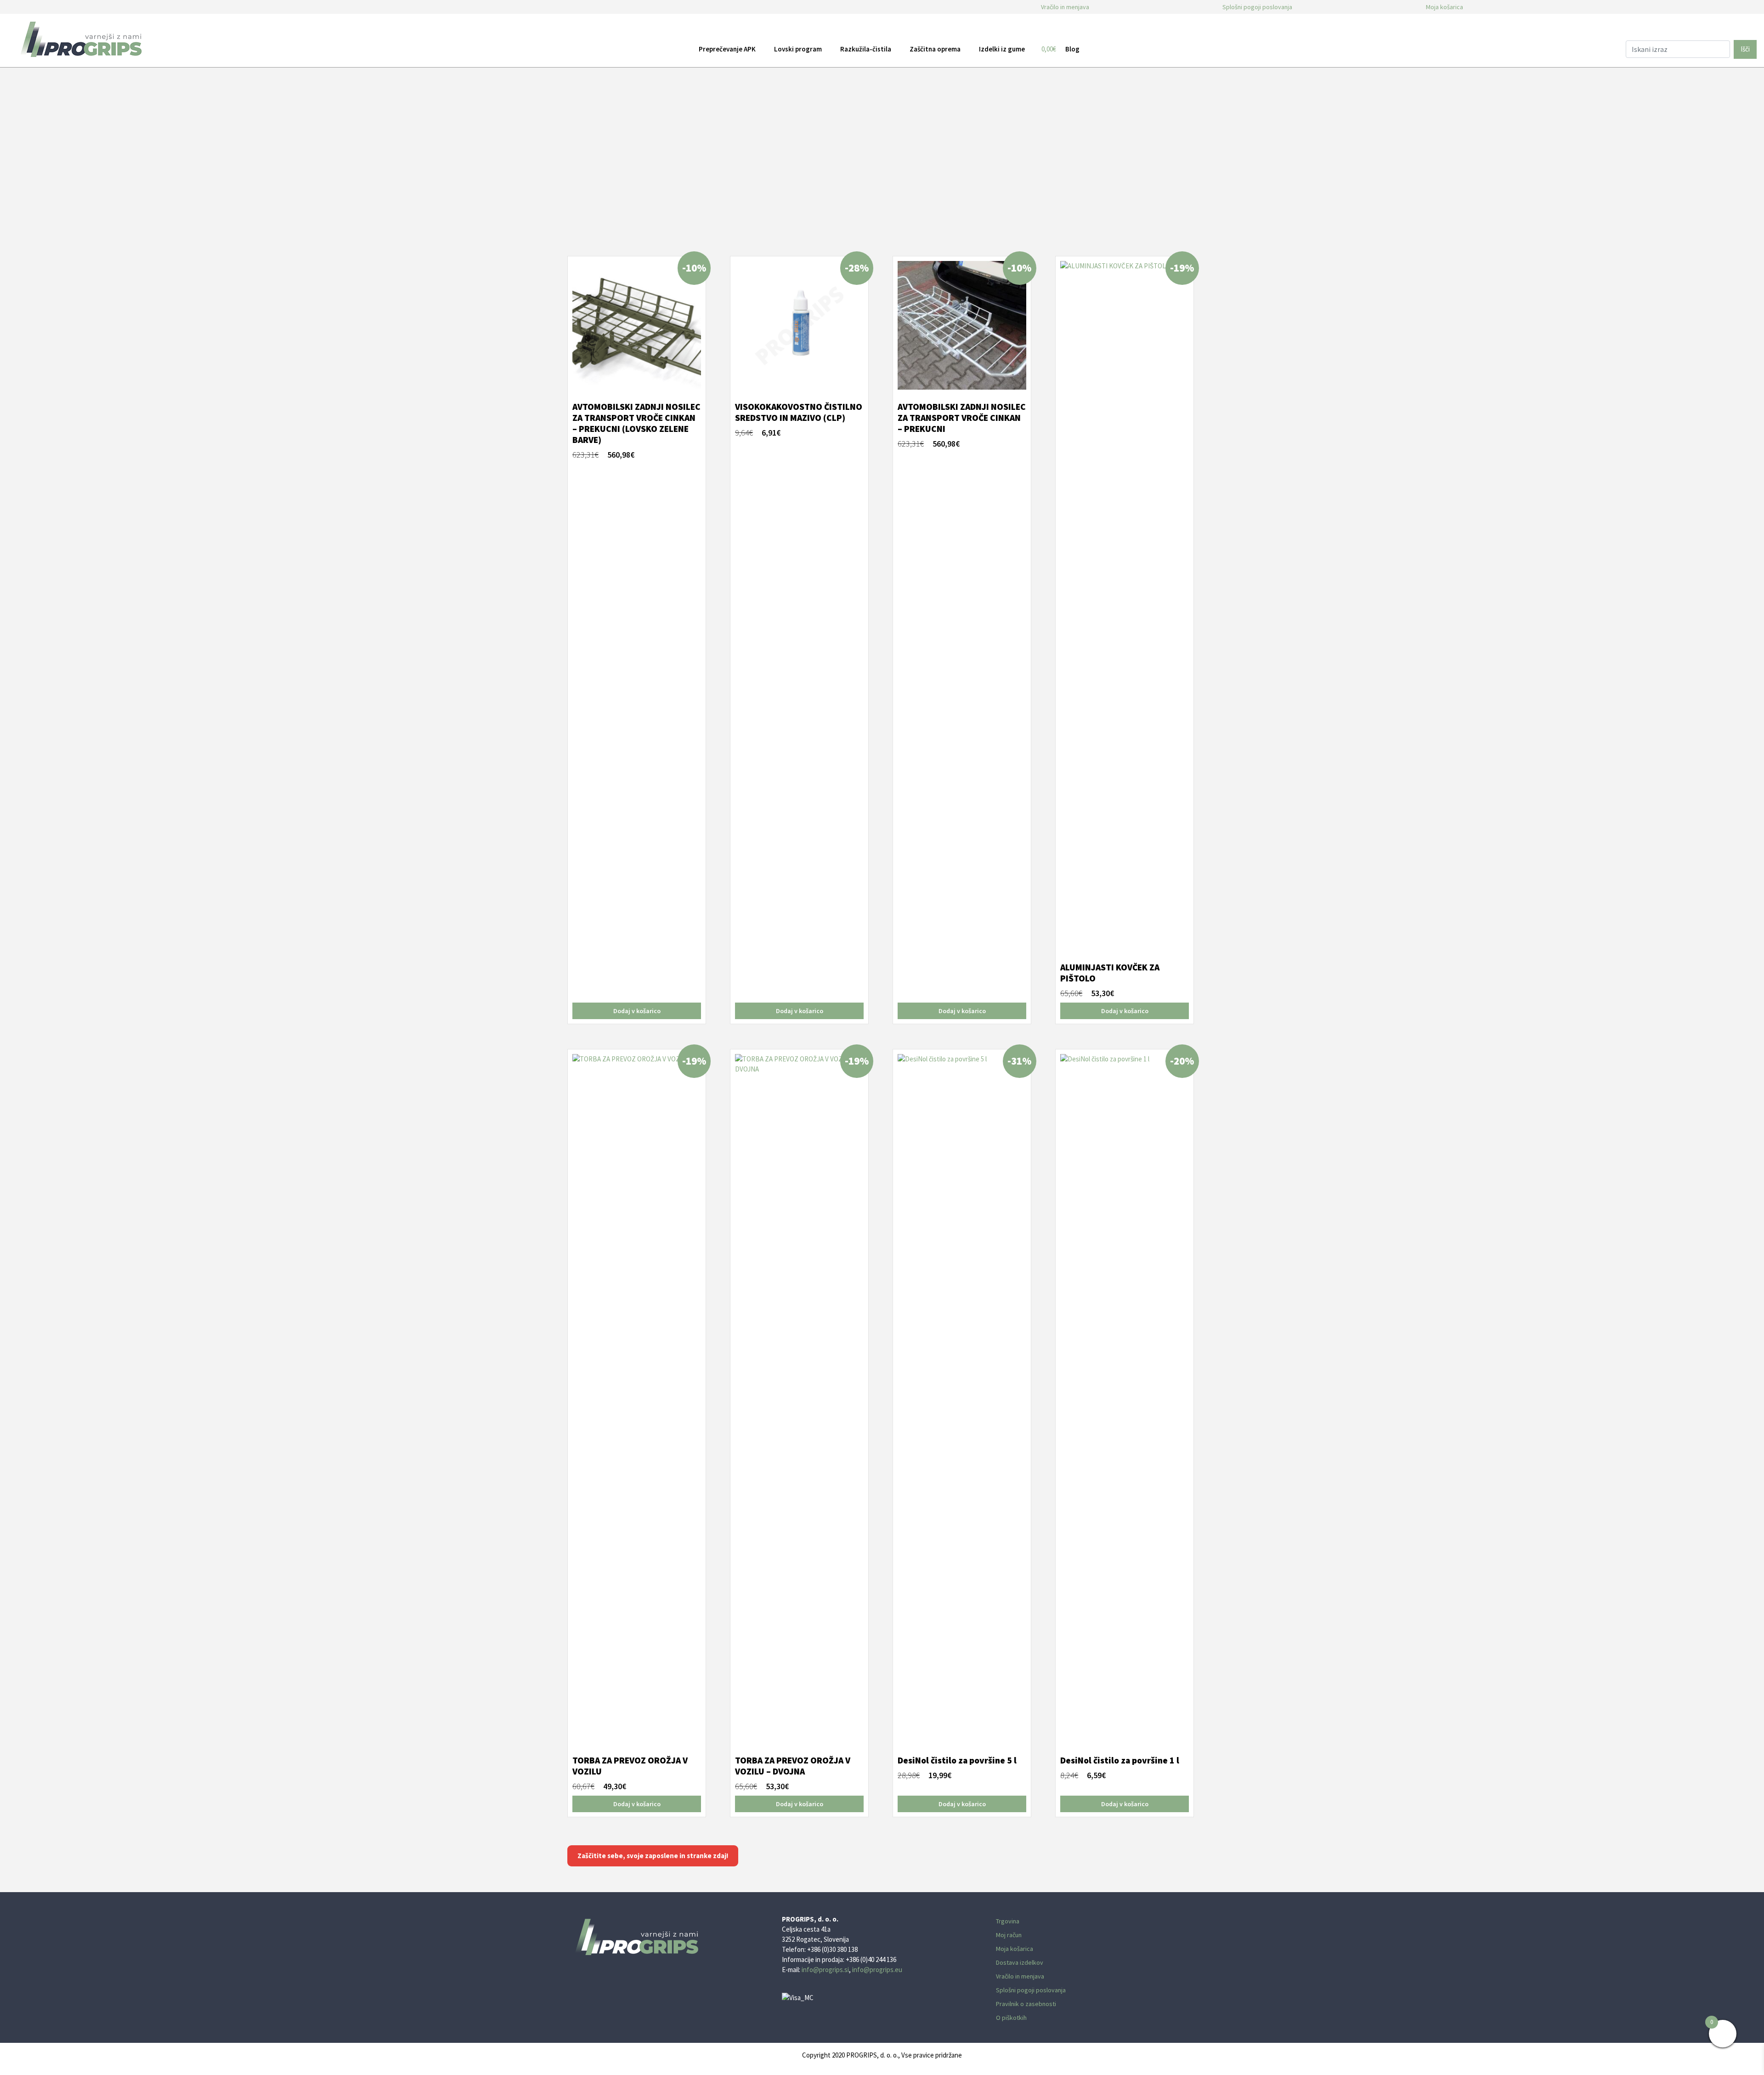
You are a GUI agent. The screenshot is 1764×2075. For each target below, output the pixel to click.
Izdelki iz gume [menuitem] (1002, 49)
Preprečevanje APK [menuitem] (727, 49)
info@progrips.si (825, 1970)
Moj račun (1009, 1935)
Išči (1745, 49)
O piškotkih (1011, 2018)
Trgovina (1008, 1921)
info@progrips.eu (877, 1970)
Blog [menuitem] (1072, 49)
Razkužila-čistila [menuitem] (866, 49)
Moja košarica (1445, 7)
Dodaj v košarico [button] (637, 1011)
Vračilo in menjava (1065, 7)
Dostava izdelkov (1020, 1962)
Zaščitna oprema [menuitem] (935, 49)
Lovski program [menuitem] (798, 49)
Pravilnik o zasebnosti (1026, 2004)
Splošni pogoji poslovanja (1257, 7)
